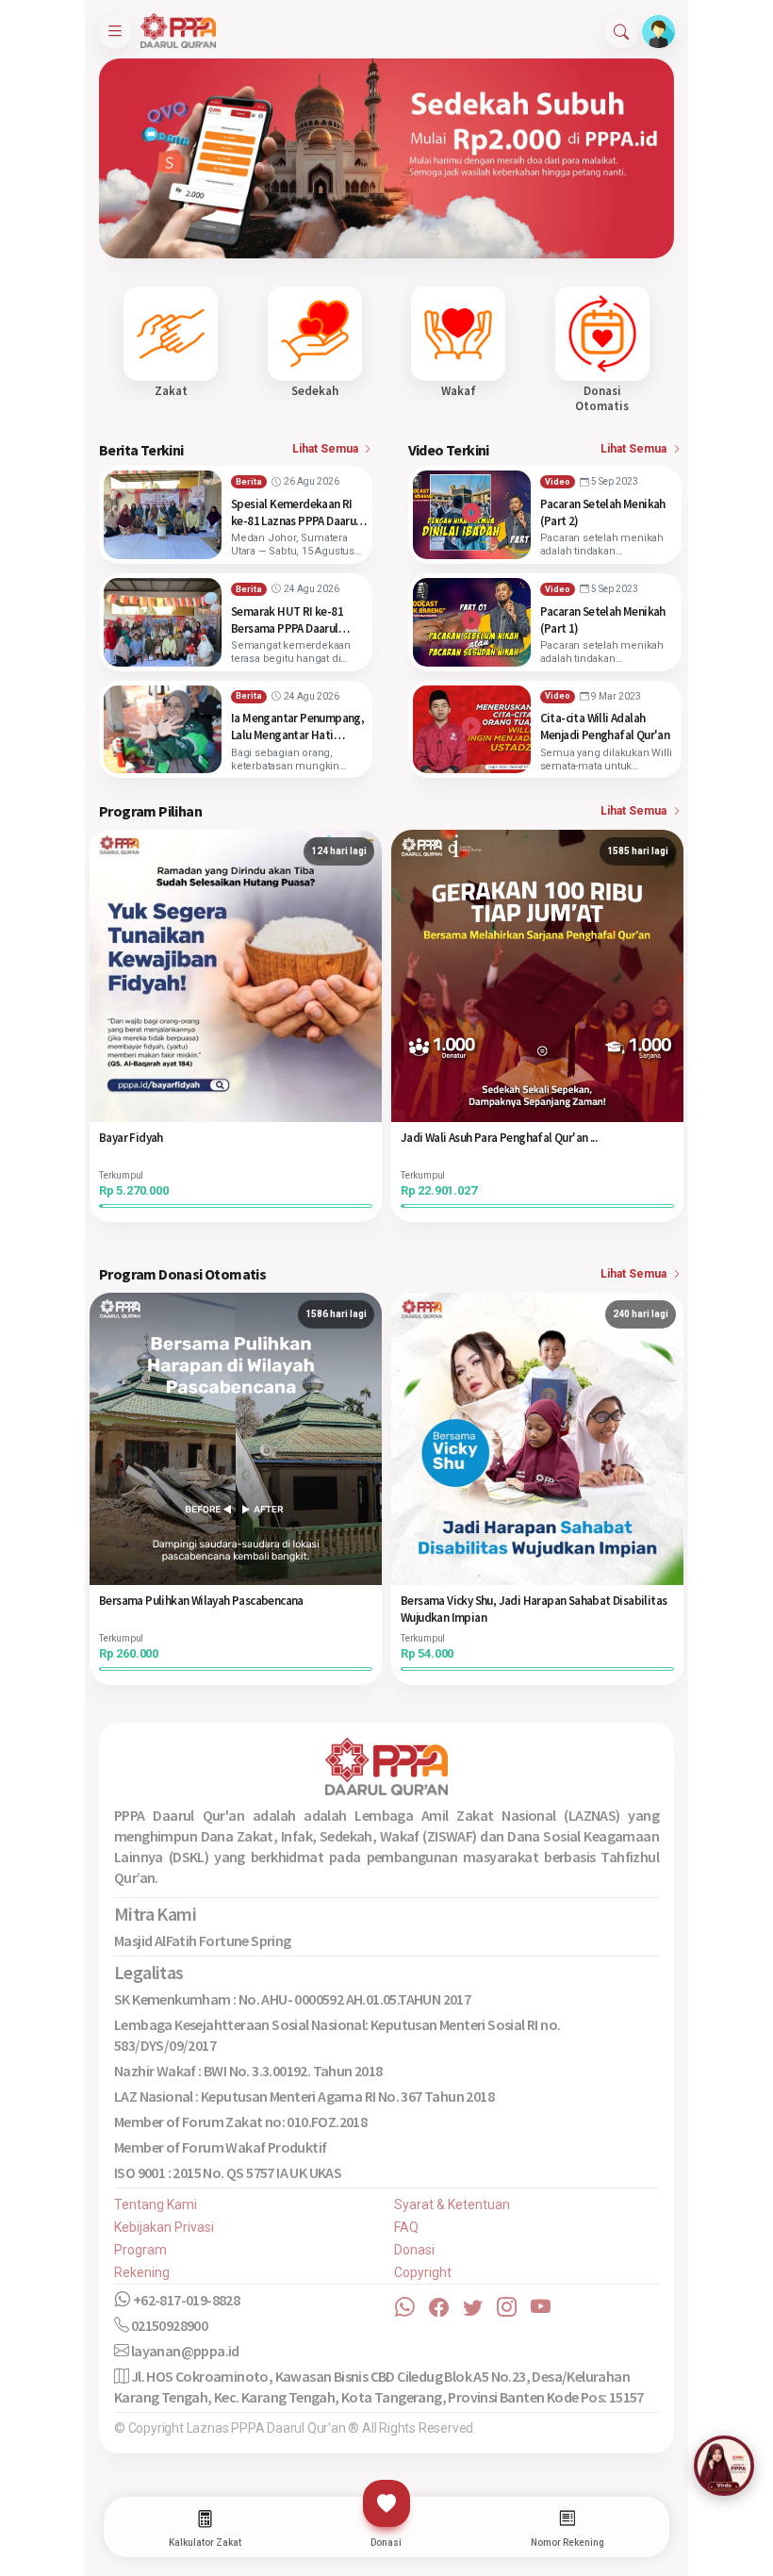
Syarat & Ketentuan (452, 2204)
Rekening (142, 2272)
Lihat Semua (327, 449)
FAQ (406, 2227)
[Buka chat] (724, 2466)
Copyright (423, 2272)
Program (140, 2250)
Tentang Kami (156, 2204)
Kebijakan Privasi (164, 2227)
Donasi (414, 2250)
